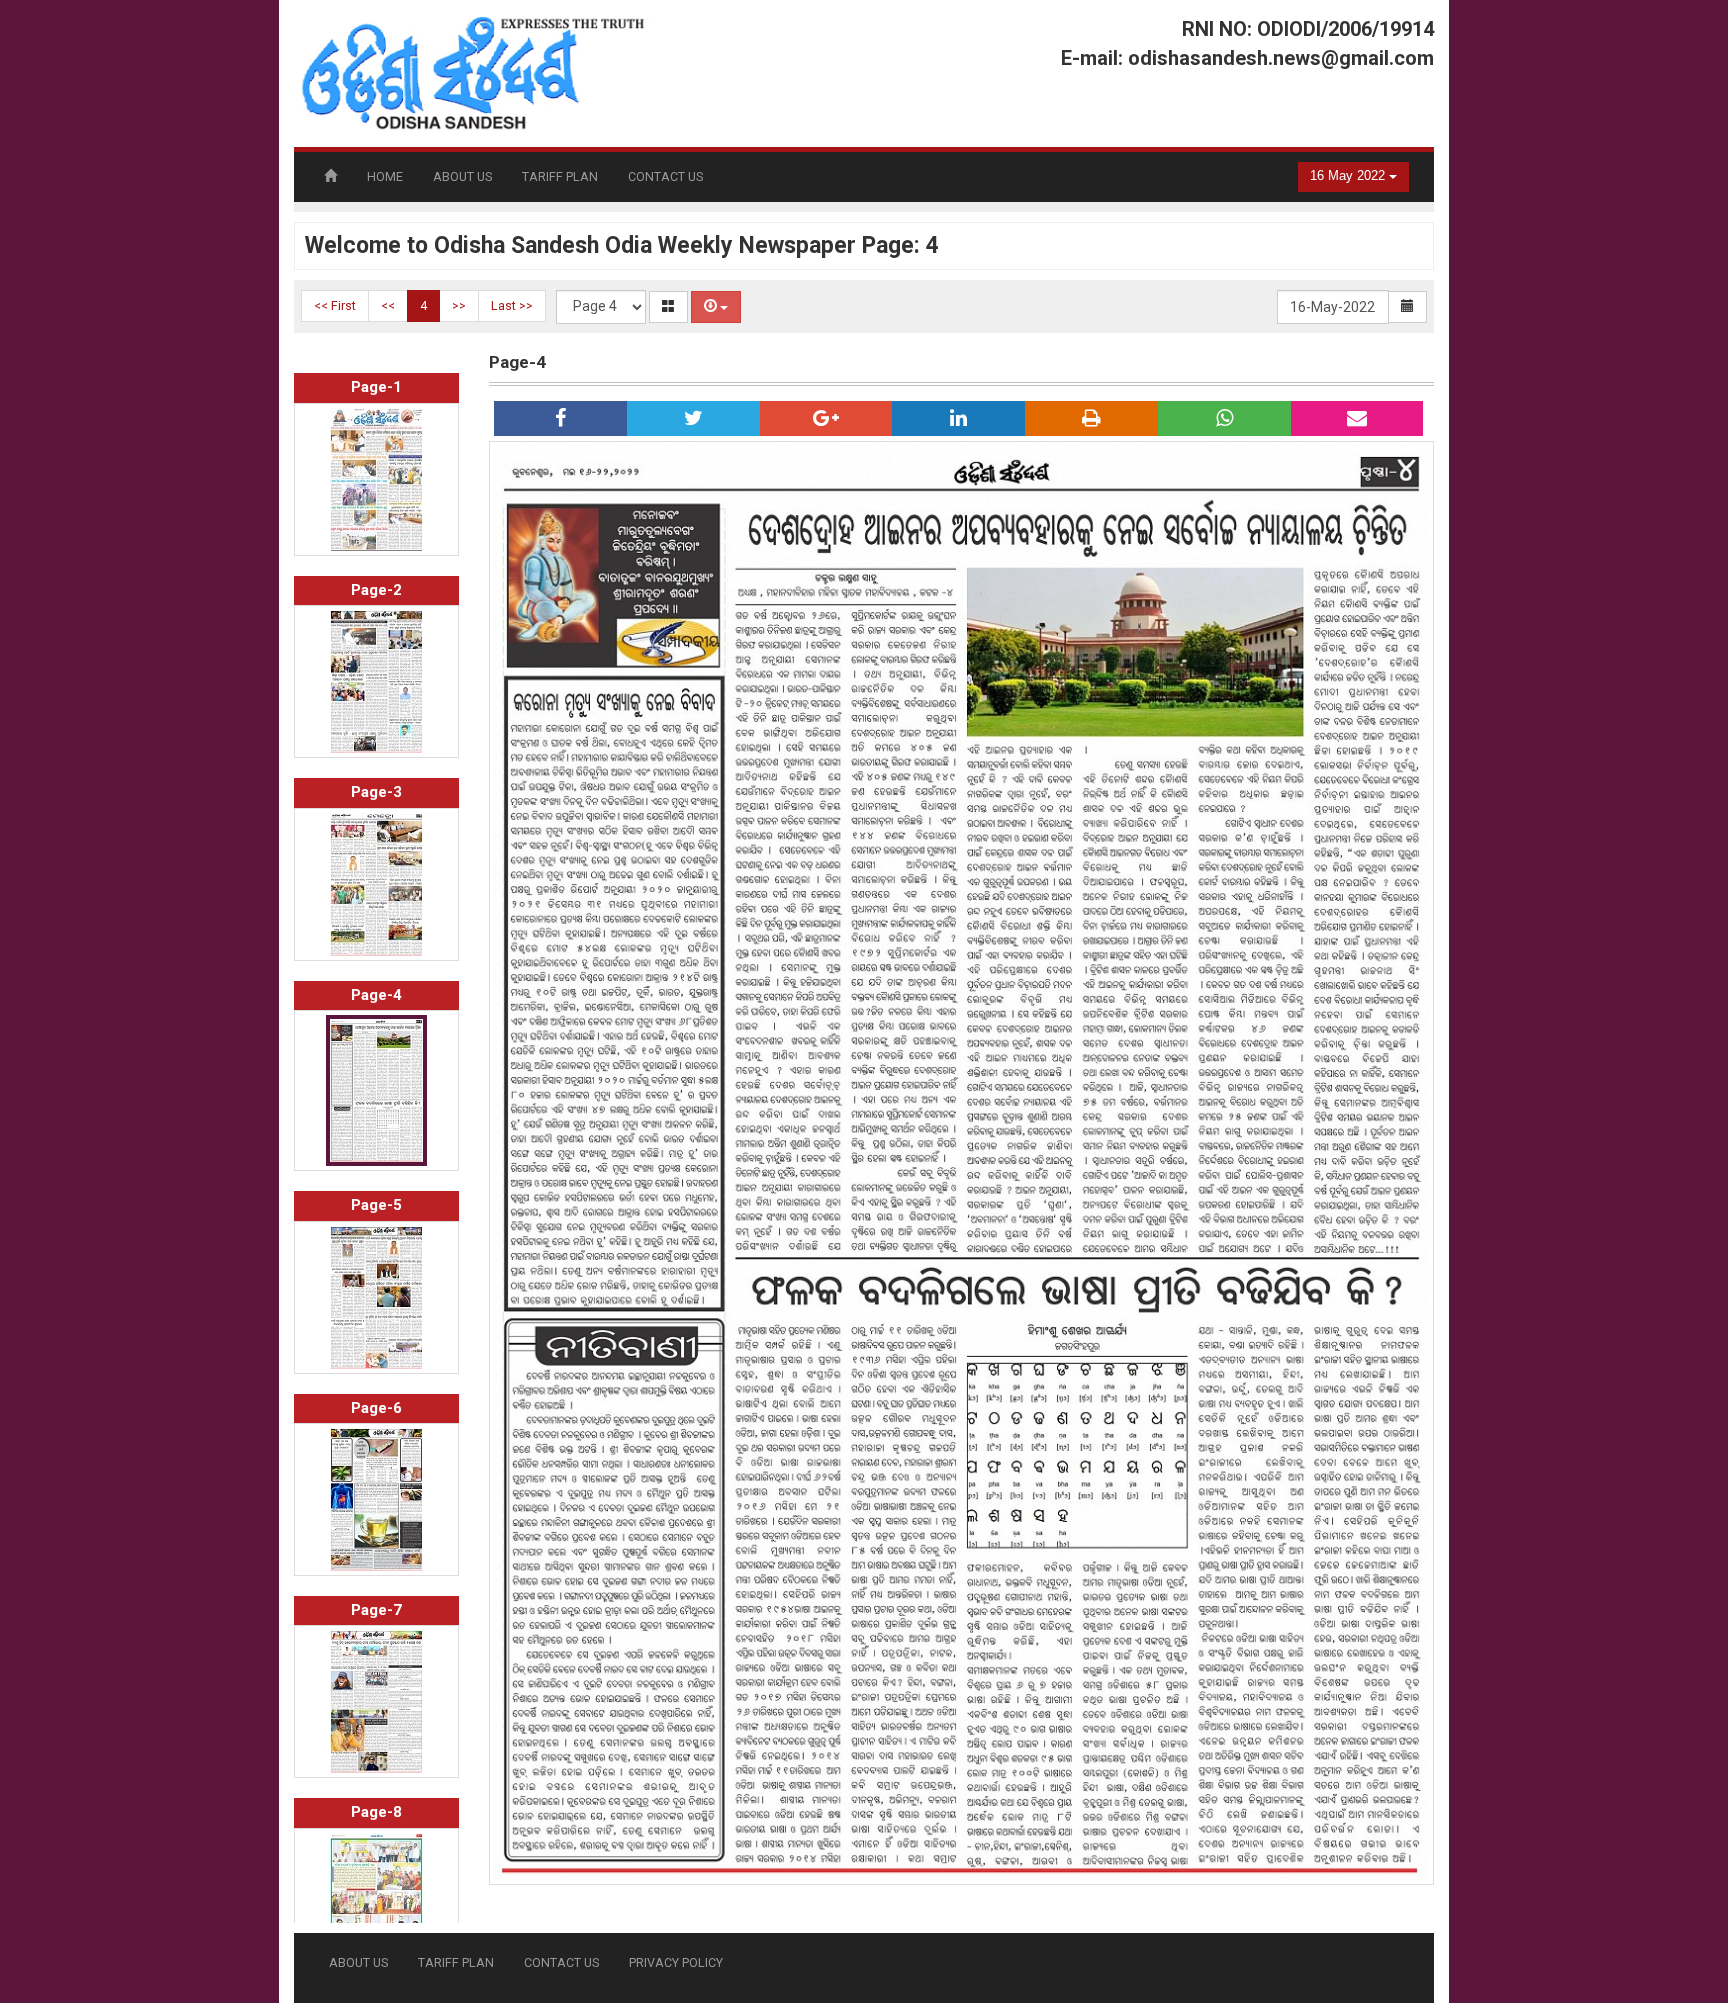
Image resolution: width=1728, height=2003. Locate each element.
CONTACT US (665, 176)
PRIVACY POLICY (676, 1962)
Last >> (512, 305)
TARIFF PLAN (560, 176)
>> (459, 305)
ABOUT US (462, 176)
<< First (335, 305)
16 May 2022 (1349, 176)
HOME (385, 176)
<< (388, 305)
